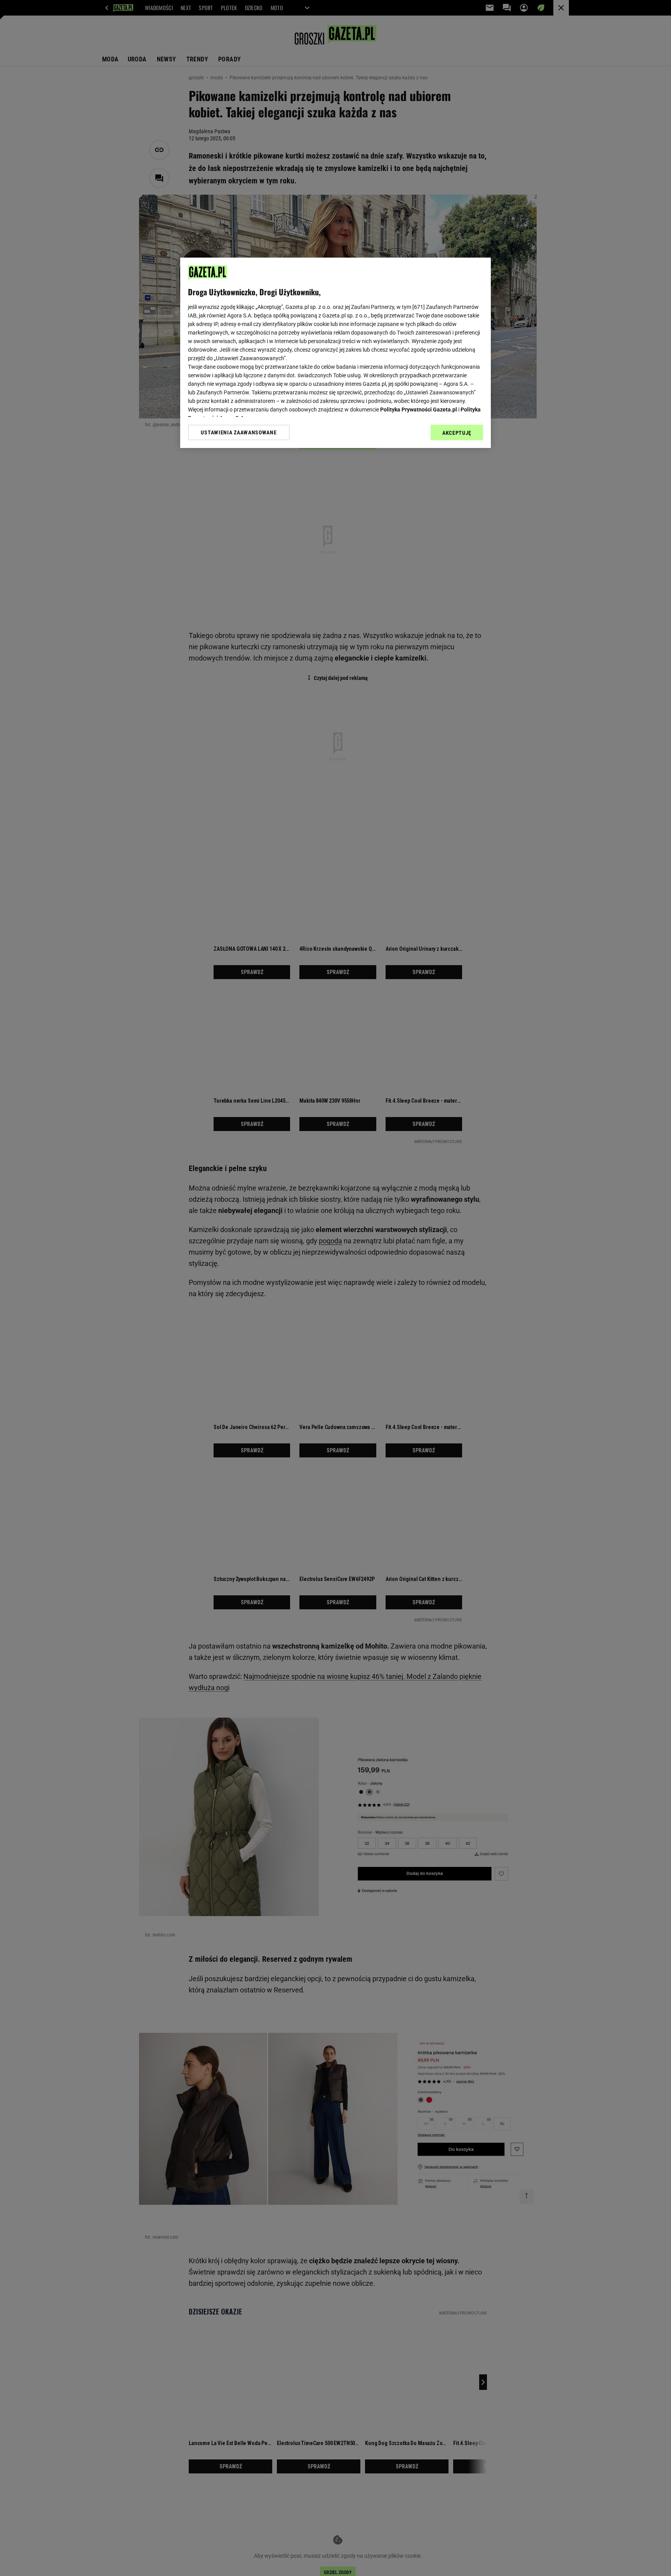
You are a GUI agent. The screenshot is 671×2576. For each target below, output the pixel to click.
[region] (335, 353)
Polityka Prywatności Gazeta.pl (419, 410)
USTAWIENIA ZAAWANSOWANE (239, 432)
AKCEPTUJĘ (457, 433)
